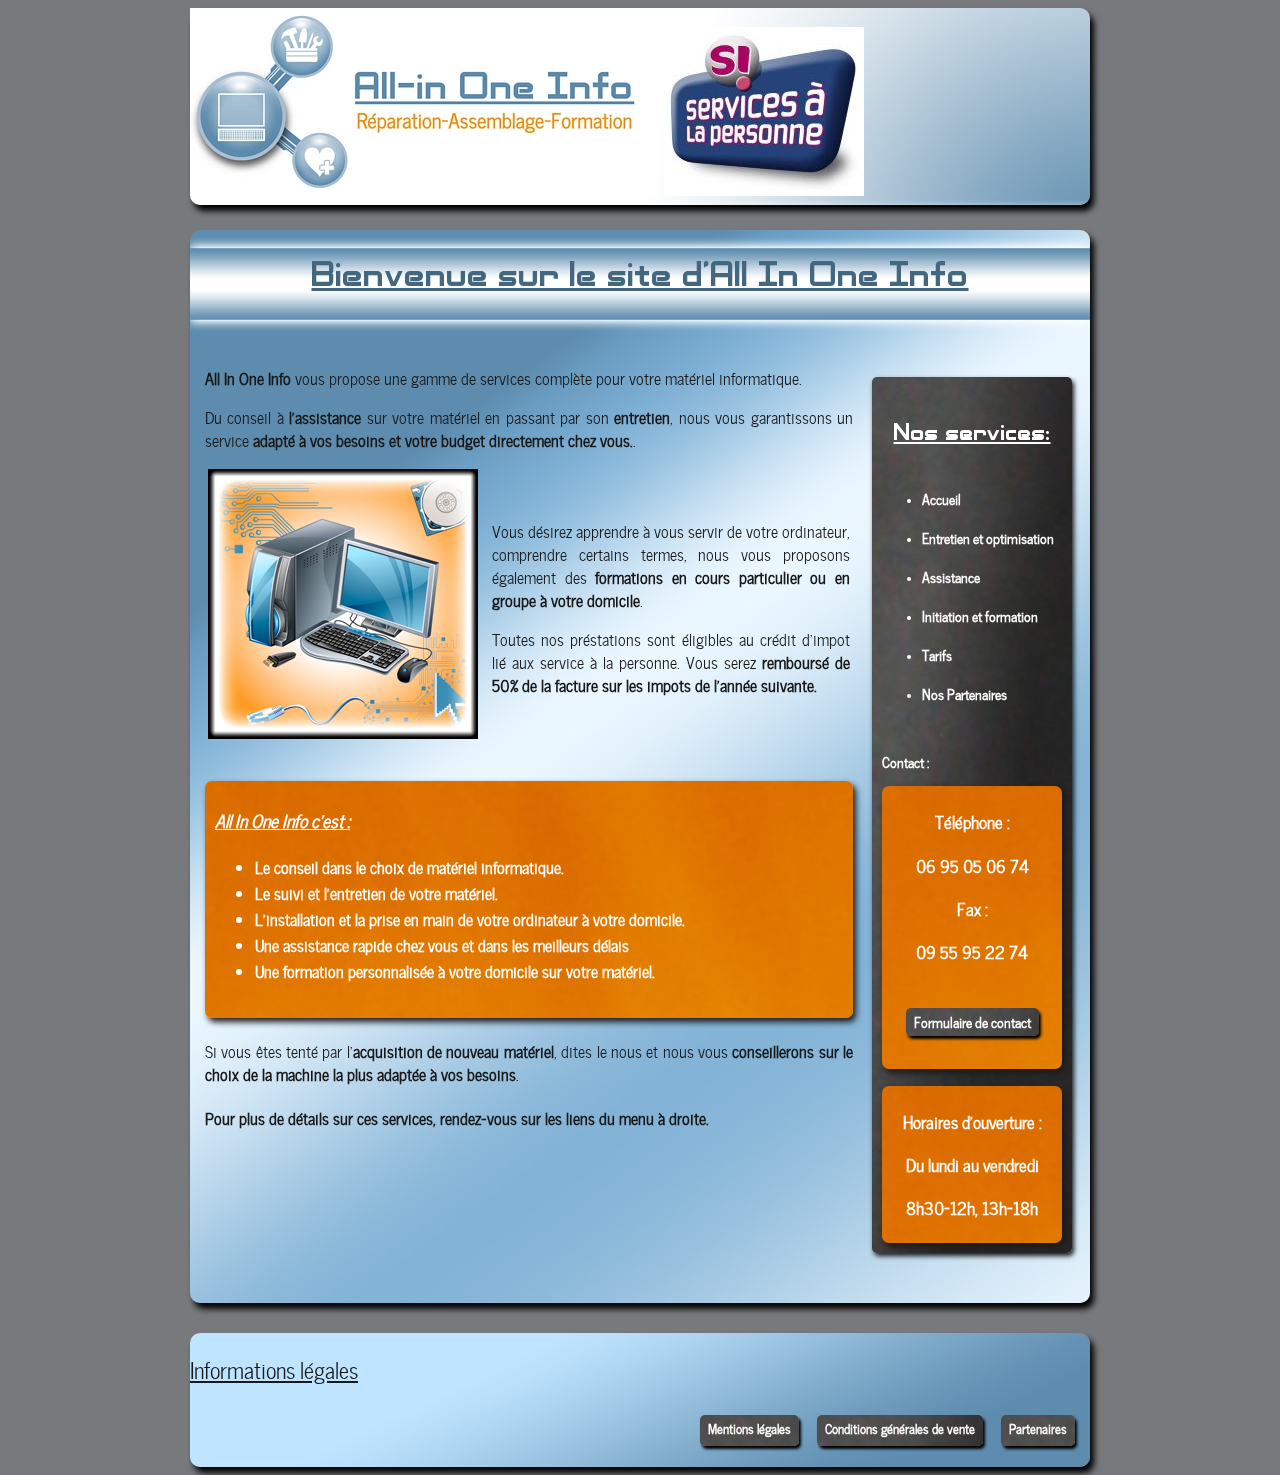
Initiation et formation (980, 615)
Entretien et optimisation (988, 537)
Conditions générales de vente (900, 1428)
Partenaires (1038, 1428)
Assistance (951, 576)
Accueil (941, 498)
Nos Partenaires (964, 693)
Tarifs (937, 654)
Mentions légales (749, 1428)
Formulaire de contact (972, 1021)
